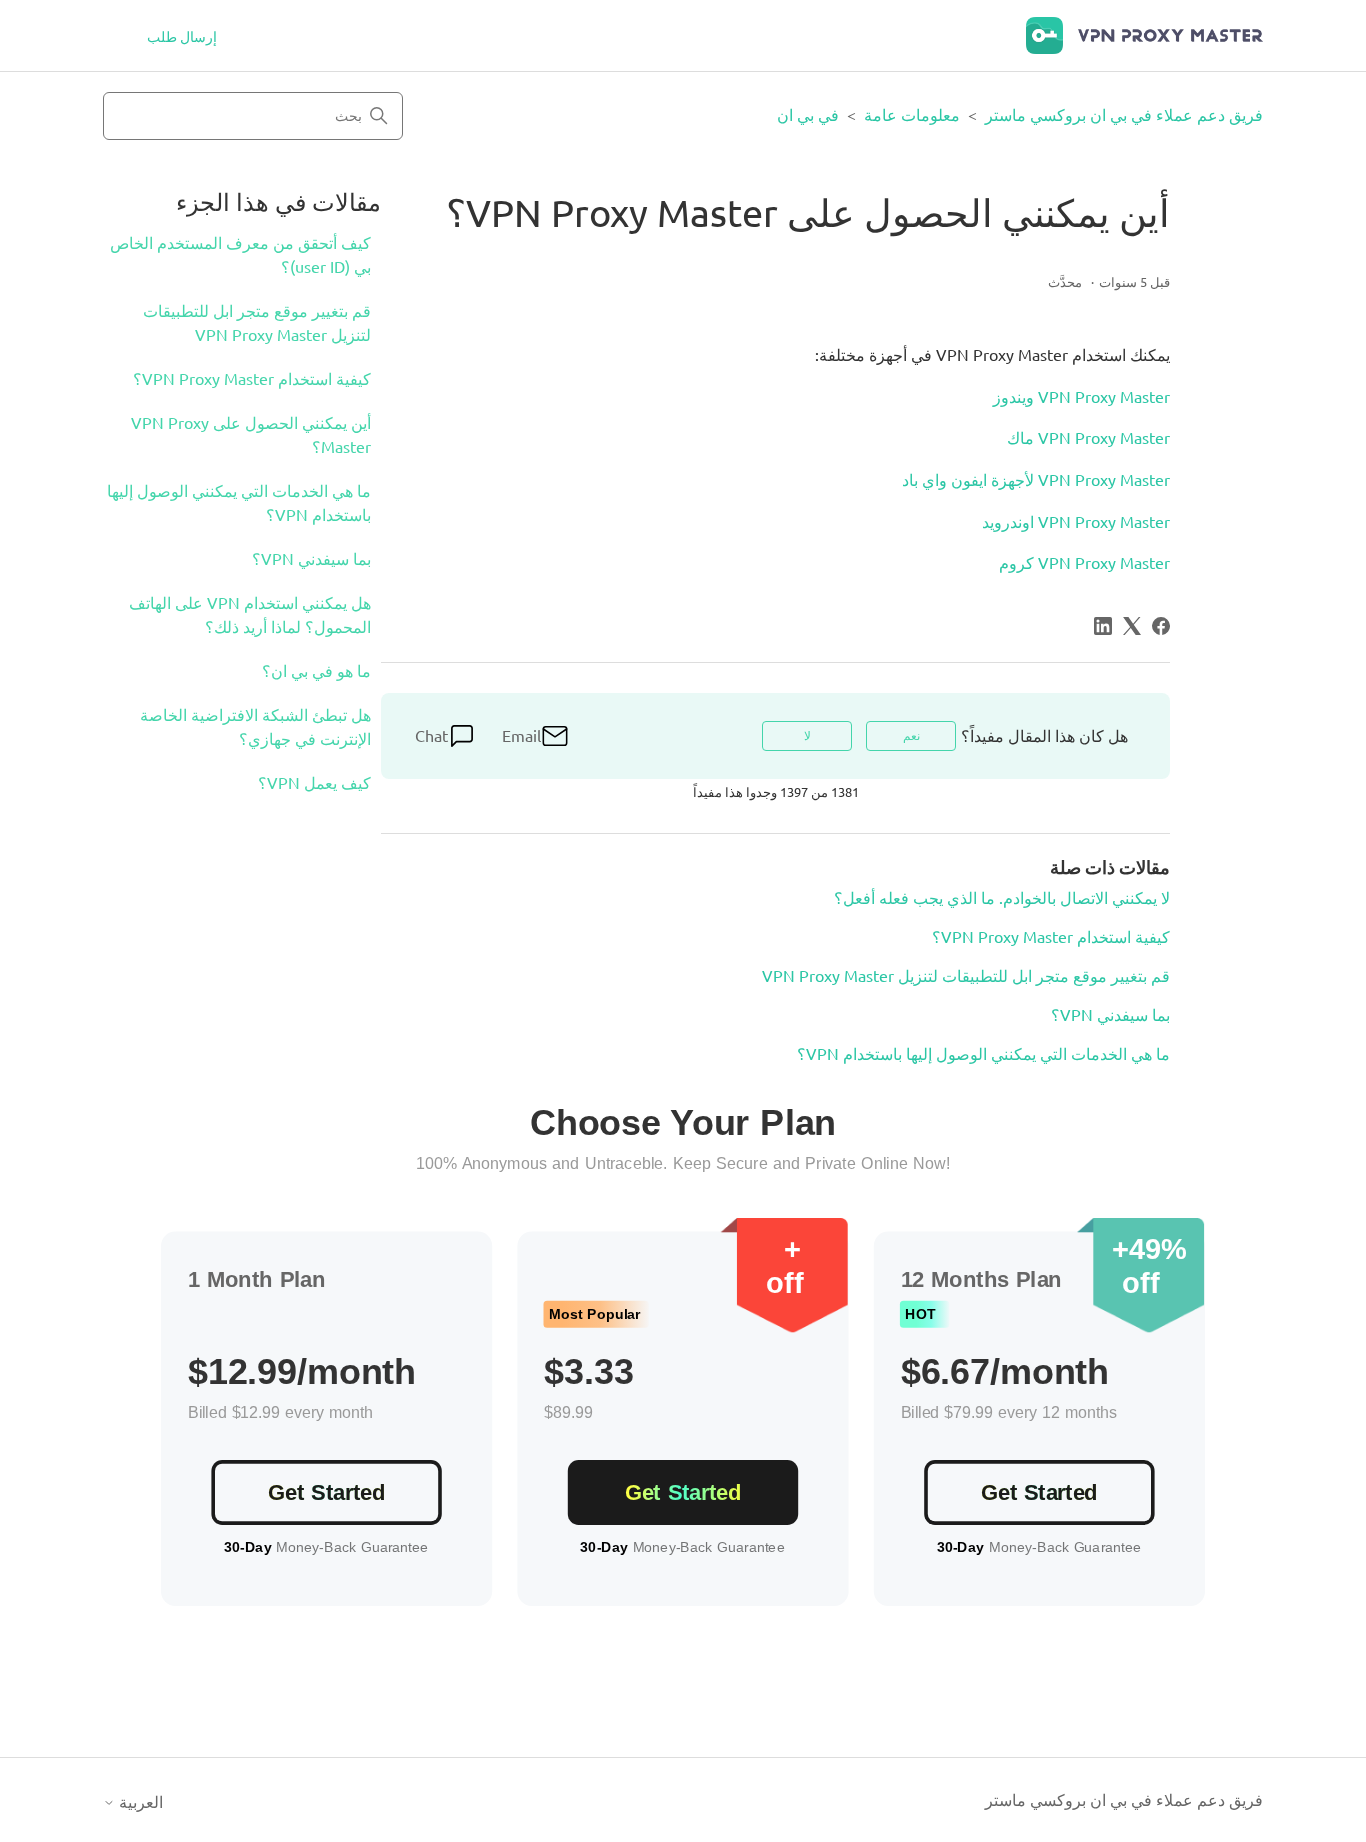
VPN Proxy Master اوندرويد (1076, 522)
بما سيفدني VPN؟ (311, 559)
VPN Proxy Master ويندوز (1081, 397)
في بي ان (808, 115)
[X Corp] (1132, 626)
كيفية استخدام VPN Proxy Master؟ (252, 379)
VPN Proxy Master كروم (1084, 563)
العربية (139, 1802)
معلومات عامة (912, 115)
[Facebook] (1161, 626)
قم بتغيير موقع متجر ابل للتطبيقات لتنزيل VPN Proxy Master (257, 323)
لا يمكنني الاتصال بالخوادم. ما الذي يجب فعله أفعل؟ (1002, 898)
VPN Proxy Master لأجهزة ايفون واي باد (1036, 480)
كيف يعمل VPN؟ (314, 783)
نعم (911, 735)
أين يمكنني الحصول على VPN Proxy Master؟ (251, 435)
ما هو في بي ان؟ (316, 671)
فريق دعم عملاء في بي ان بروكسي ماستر (1124, 115)
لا (807, 735)
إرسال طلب (182, 37)
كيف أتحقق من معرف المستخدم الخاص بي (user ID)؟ (240, 255)
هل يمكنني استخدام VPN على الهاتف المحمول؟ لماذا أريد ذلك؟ (250, 615)
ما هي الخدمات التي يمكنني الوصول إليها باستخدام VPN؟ (239, 503)
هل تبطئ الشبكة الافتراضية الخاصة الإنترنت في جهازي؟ (255, 727)
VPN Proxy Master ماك (1088, 438)
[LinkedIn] (1103, 626)
